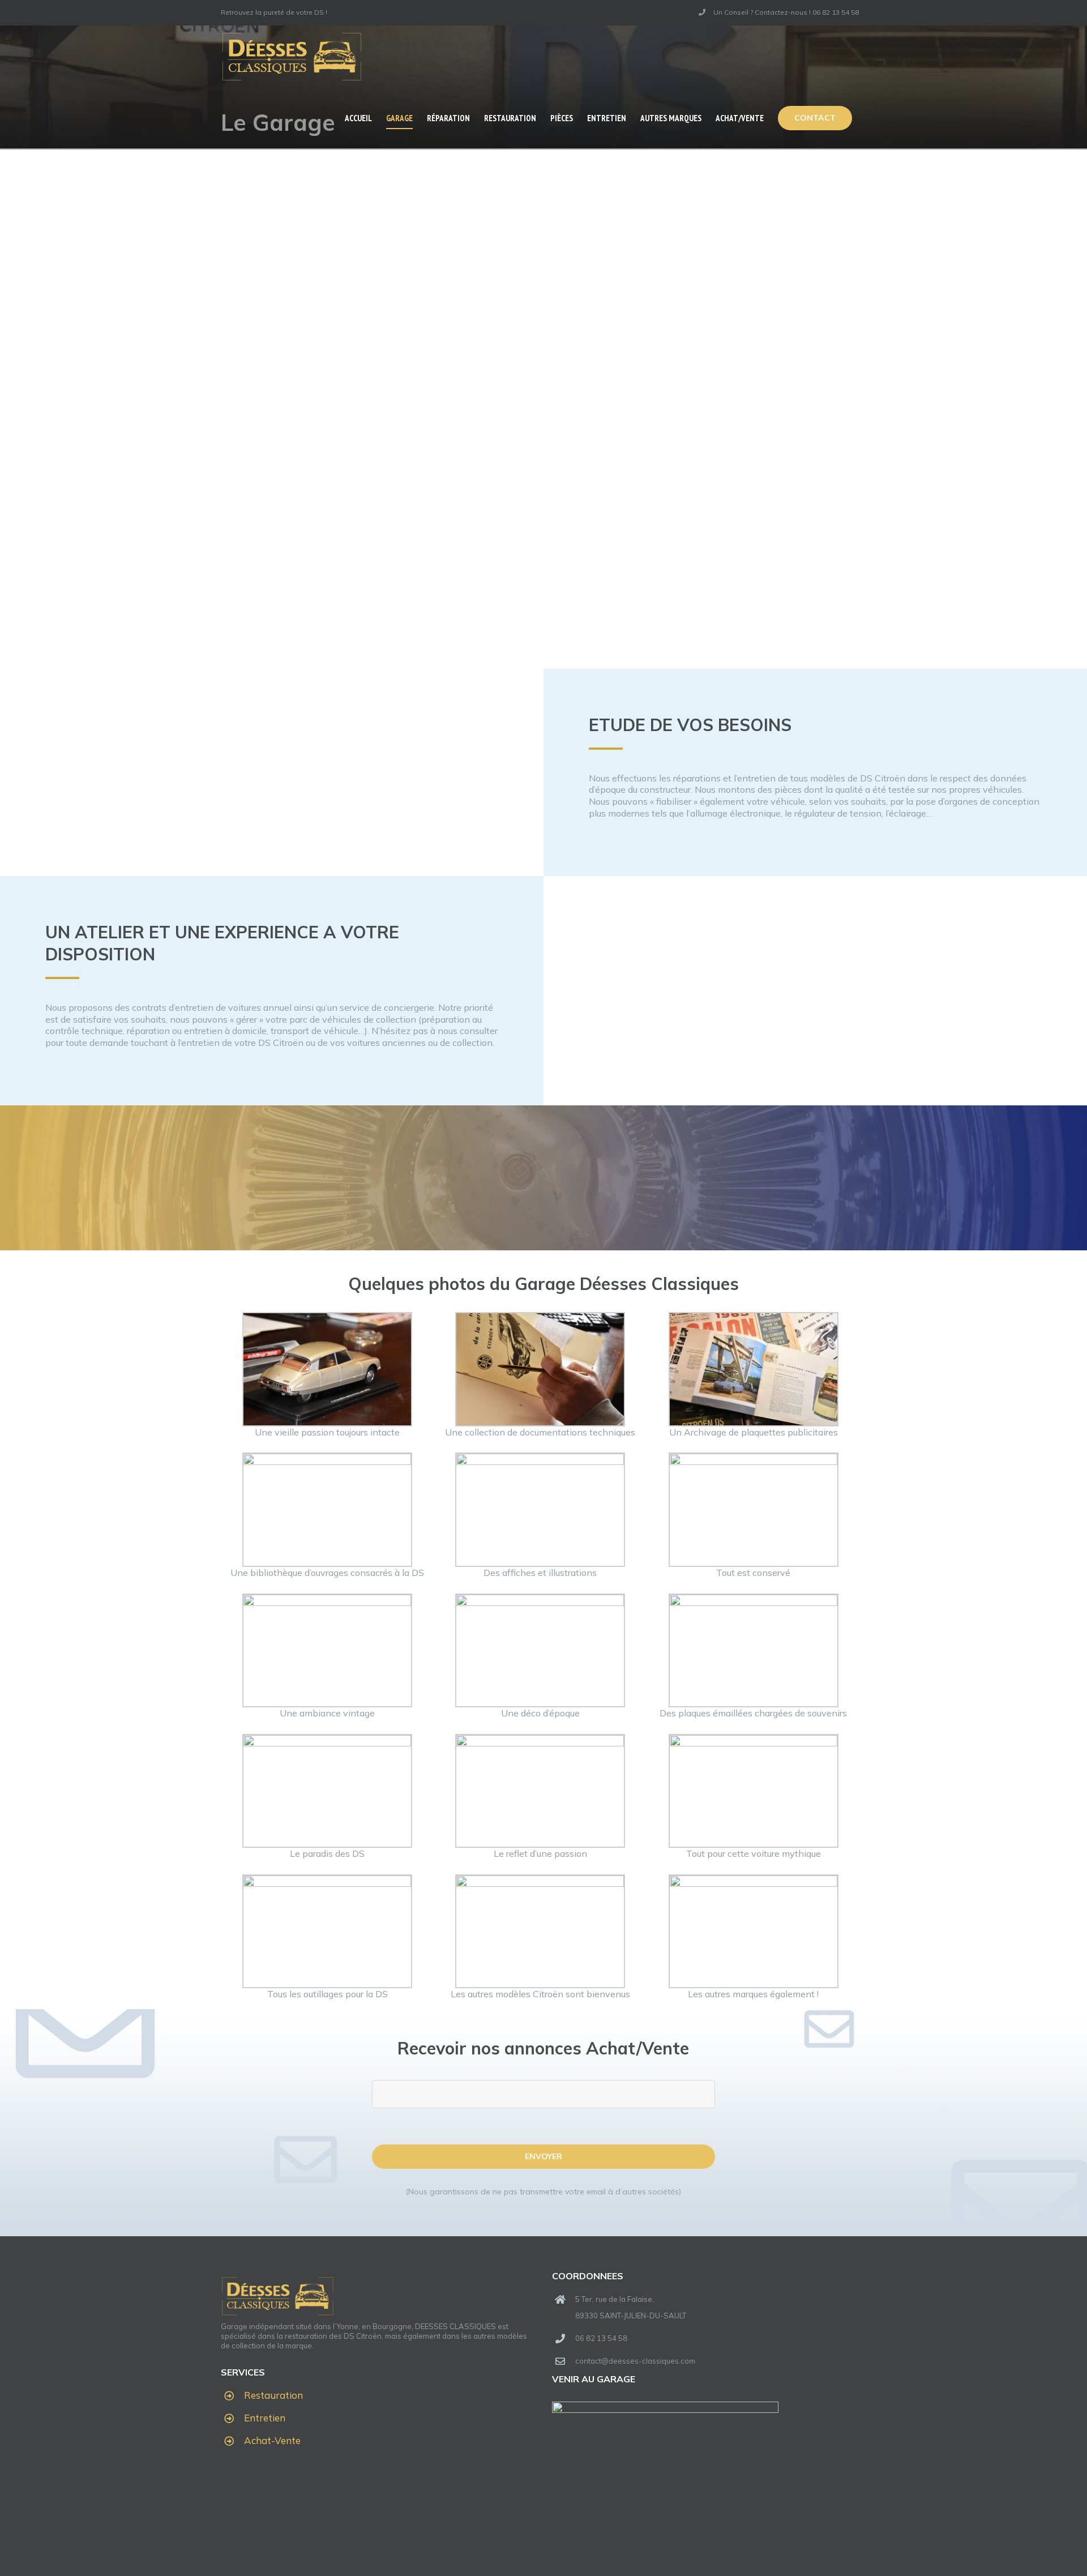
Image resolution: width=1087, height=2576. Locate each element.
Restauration (273, 2395)
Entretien (265, 2418)
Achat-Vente (272, 2440)
